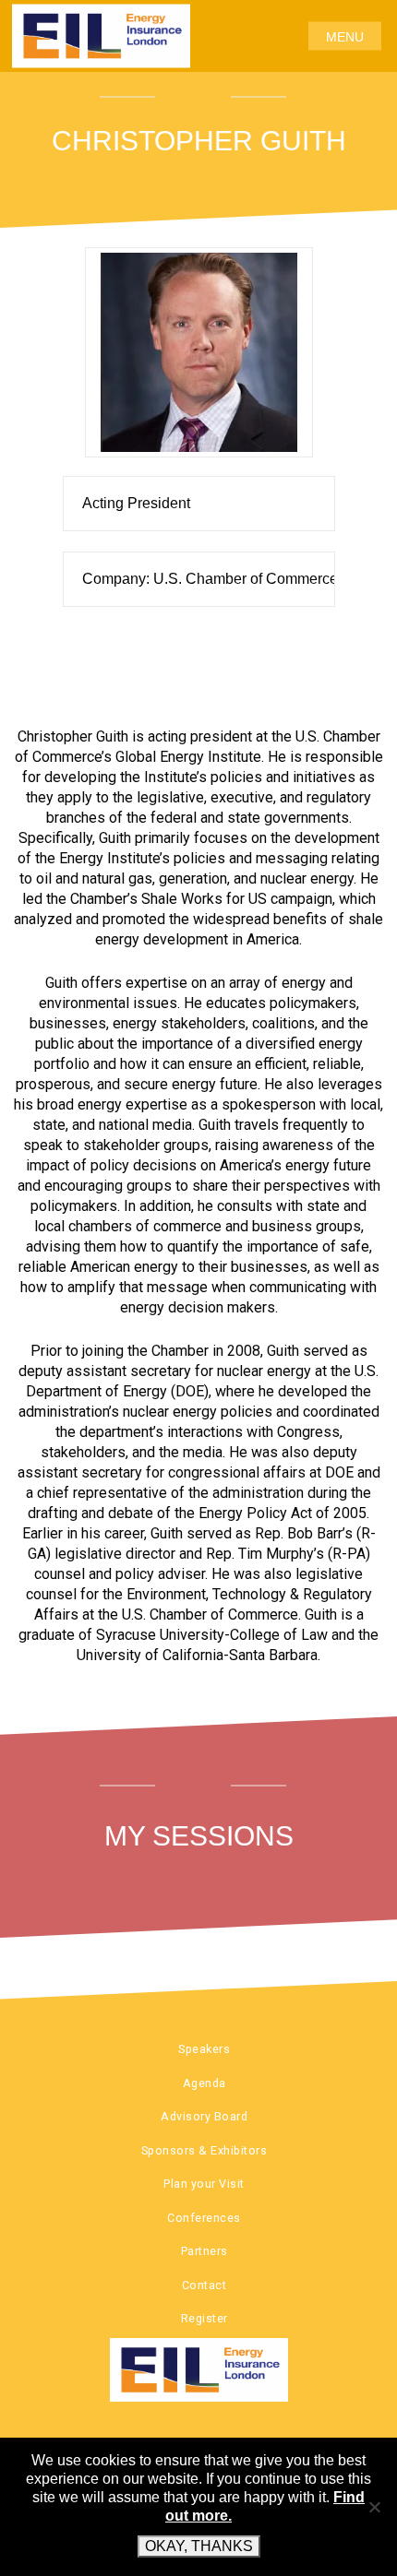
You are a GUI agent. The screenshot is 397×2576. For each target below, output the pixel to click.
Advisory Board (204, 2116)
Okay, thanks (199, 2546)
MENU (345, 36)
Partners (205, 2251)
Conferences (204, 2218)
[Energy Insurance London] (199, 2370)
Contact (205, 2285)
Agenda (205, 2083)
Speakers (204, 2049)
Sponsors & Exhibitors (205, 2150)
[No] (374, 2507)
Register (205, 2318)
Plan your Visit (204, 2184)
